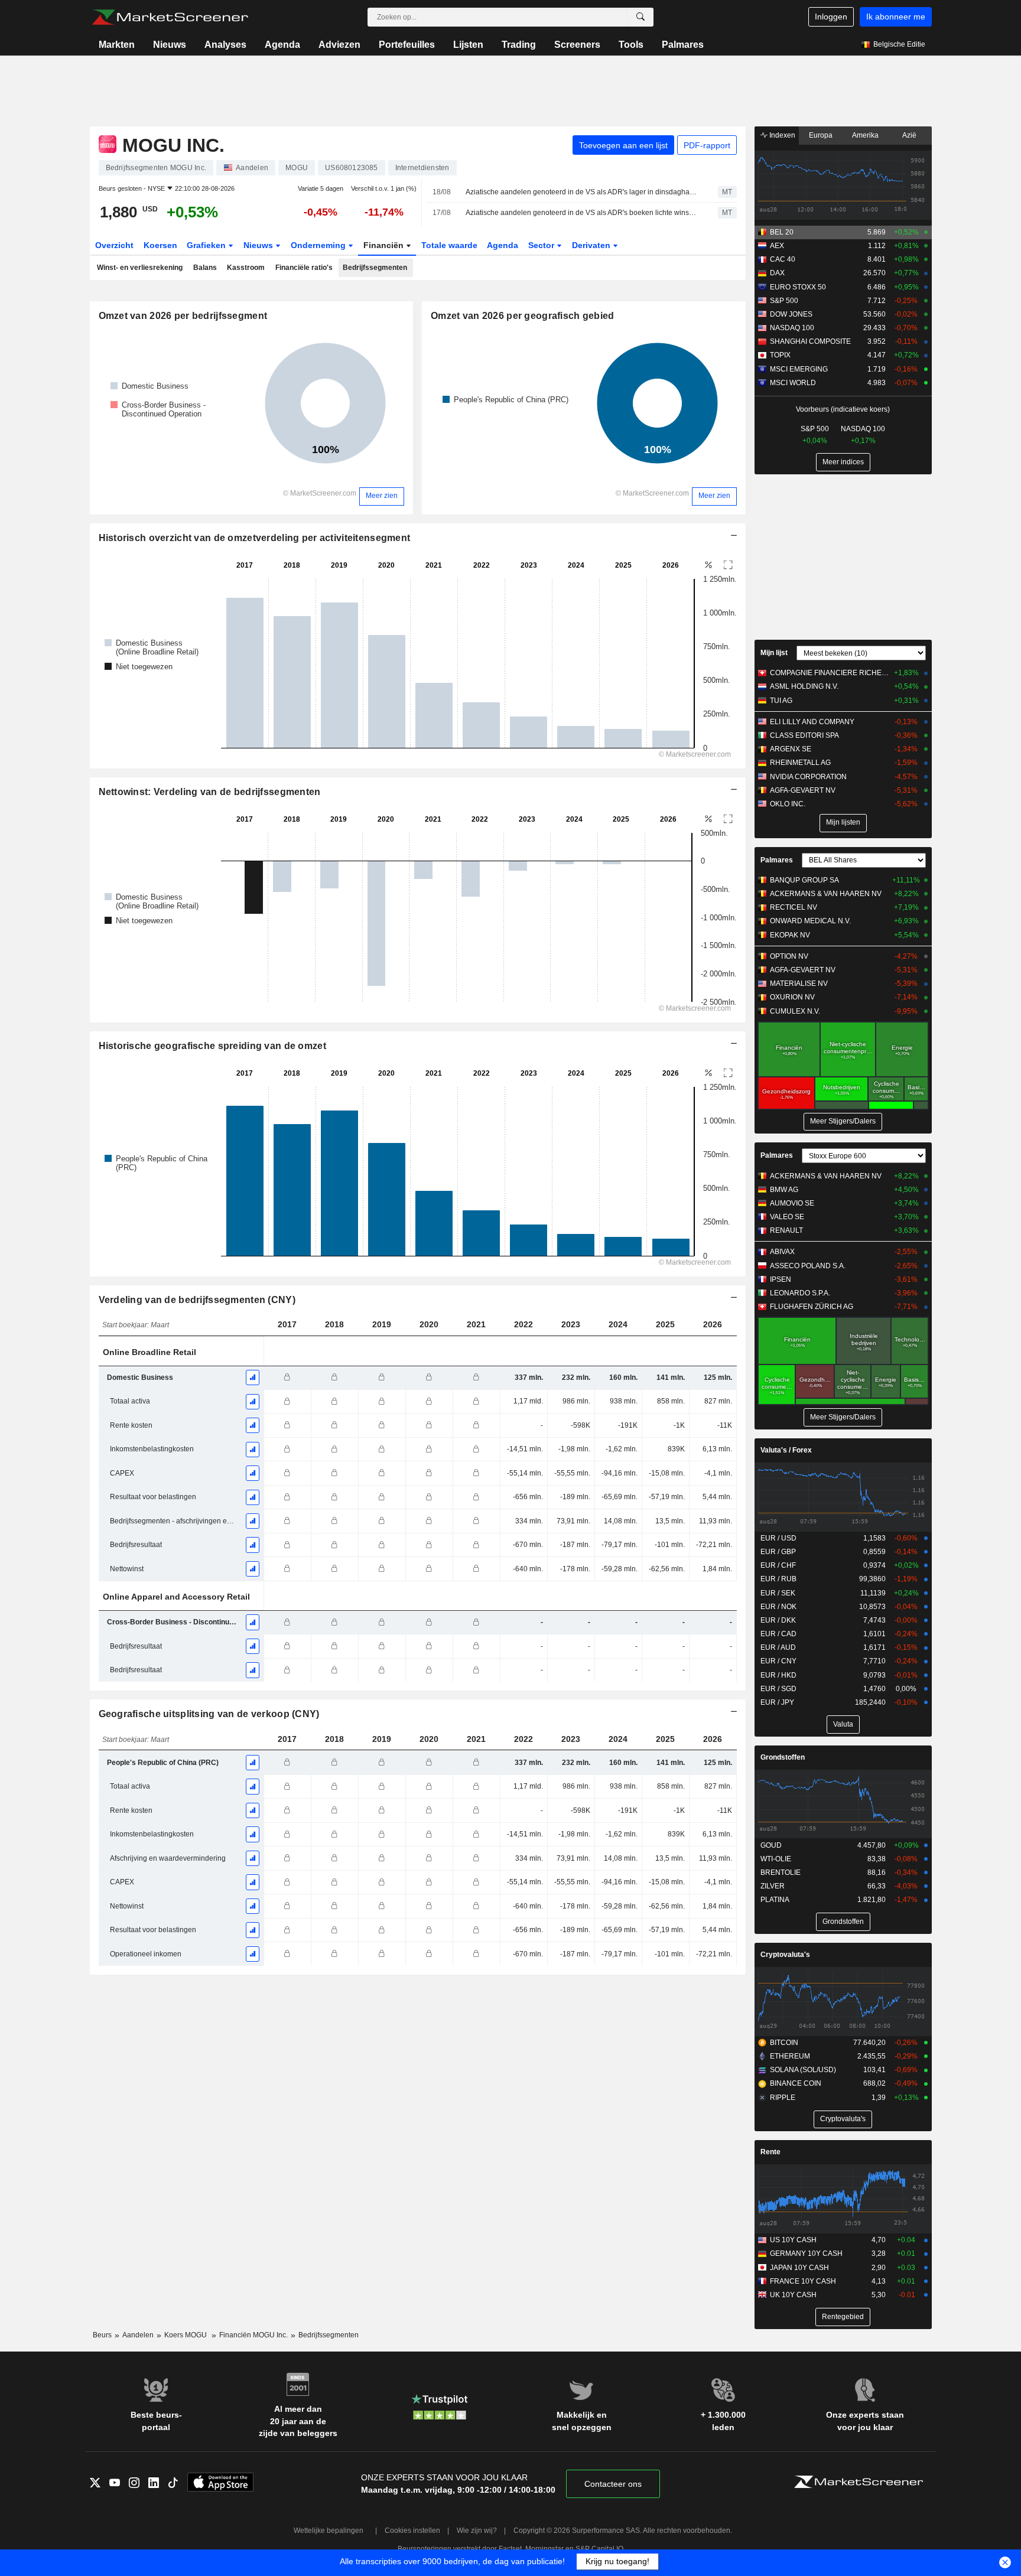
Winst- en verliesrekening (140, 268)
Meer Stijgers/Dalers (843, 1121)
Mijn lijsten (843, 822)
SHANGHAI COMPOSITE (810, 341)
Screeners (577, 45)
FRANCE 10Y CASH (803, 2281)
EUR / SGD (778, 1689)
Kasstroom (246, 268)
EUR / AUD (778, 1647)
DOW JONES (791, 314)
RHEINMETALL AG (800, 763)
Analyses (225, 45)
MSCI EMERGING (799, 369)
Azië (909, 135)
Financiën (385, 245)
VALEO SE (787, 1217)
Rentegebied (843, 2317)
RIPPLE (783, 2098)
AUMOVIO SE (792, 1203)
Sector (542, 245)
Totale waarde (449, 245)
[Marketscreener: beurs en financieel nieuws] (170, 17)
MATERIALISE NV (799, 983)
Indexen (781, 135)
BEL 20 (782, 232)
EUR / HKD (778, 1675)
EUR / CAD (778, 1634)
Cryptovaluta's (785, 1955)
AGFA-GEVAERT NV (803, 790)
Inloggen (831, 17)
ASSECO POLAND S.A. (808, 1266)
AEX (777, 246)
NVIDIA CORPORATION (808, 777)
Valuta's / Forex (786, 1450)
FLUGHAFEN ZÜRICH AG (812, 1307)
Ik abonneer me (896, 17)
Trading (519, 45)
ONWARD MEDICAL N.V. (810, 921)
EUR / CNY (778, 1661)
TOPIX (780, 355)
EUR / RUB (778, 1579)
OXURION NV (792, 997)
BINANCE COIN (796, 2083)
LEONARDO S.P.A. (800, 1293)
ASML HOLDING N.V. (804, 686)
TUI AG (781, 701)
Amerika (865, 135)
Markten (117, 45)
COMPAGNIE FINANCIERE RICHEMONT (829, 673)
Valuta (843, 1724)
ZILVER (773, 1886)
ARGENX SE (791, 749)
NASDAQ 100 (792, 328)
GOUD (771, 1845)
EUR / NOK (778, 1607)
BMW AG (784, 1190)
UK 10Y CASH (793, 2295)
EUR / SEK (778, 1593)
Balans (205, 268)
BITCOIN (784, 2043)
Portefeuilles (407, 45)
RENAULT (786, 1230)
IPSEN (781, 1279)
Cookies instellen (412, 2531)
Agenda (282, 45)
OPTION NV (789, 956)
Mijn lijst (774, 653)
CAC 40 (783, 259)
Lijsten (468, 45)
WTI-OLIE (776, 1859)
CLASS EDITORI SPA (804, 735)
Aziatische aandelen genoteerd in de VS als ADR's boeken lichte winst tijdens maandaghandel (581, 213)
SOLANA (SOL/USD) (803, 2070)
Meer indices (843, 462)
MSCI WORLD (793, 383)
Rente (770, 2152)
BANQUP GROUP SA (804, 880)
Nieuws (170, 45)
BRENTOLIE (781, 1872)
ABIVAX (782, 1252)
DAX (777, 273)
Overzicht (114, 245)
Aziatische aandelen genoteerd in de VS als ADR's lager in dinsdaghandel (581, 192)
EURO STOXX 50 (798, 287)
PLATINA (775, 1900)
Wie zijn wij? (477, 2531)
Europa (821, 135)
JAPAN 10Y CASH (799, 2268)
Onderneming (319, 245)
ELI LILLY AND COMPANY (812, 722)
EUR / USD (778, 1538)
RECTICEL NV (794, 907)
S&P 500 (784, 301)
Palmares (683, 45)
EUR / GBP (778, 1552)
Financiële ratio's (304, 268)
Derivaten (592, 245)
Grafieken (207, 245)
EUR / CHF (778, 1565)
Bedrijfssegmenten (375, 268)
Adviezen (339, 45)
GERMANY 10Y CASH (806, 2253)
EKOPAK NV (790, 935)
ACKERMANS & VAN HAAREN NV (826, 894)
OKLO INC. (788, 804)
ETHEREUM (790, 2056)
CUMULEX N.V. (795, 1011)
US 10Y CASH (793, 2240)
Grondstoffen (783, 1757)
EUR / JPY (777, 1702)
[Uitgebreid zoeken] (640, 17)
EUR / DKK (778, 1620)
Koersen (160, 245)
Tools (631, 45)
